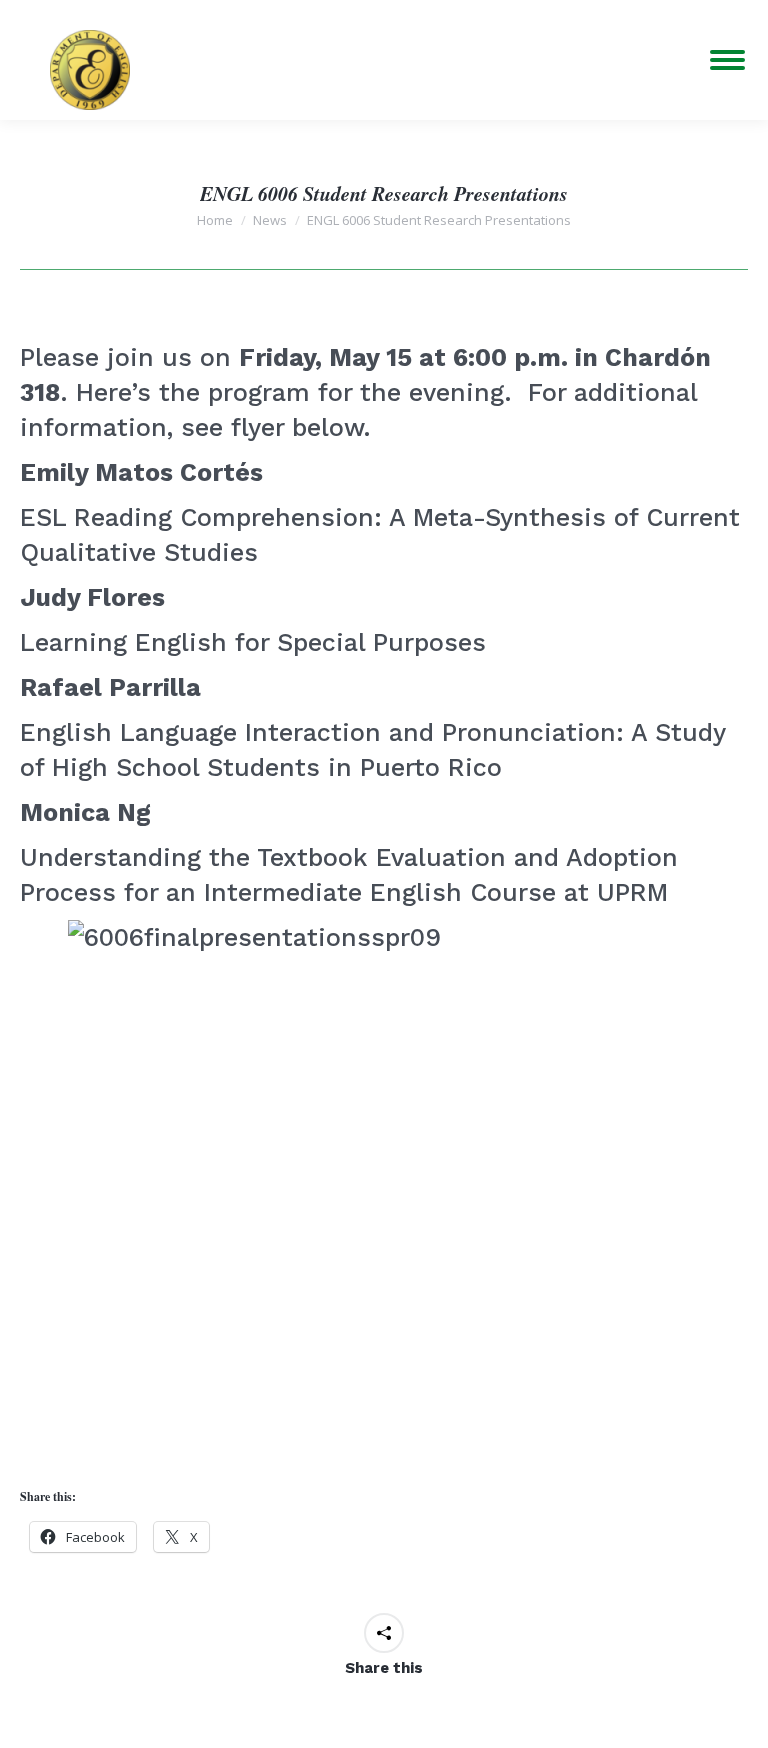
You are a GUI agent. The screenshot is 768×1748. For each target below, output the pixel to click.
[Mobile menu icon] (727, 60)
